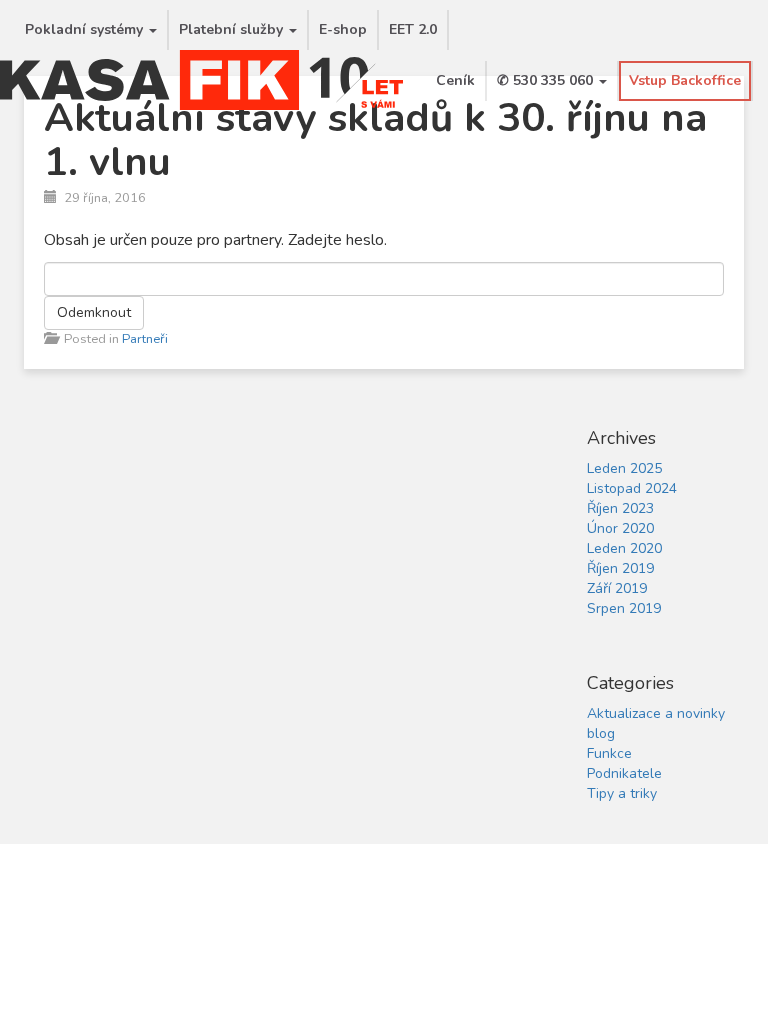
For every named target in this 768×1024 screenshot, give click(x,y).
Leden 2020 (624, 548)
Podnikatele (624, 773)
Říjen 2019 (620, 568)
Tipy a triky (622, 793)
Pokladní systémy (86, 29)
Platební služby (233, 29)
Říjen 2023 (620, 508)
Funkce (609, 753)
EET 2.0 (413, 29)
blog (601, 733)
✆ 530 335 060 (547, 80)
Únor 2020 (620, 528)
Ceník (455, 80)
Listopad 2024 (632, 488)
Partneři (145, 339)
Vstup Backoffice (685, 80)
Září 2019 (617, 588)
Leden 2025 (624, 468)
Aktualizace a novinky (656, 713)
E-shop (343, 29)
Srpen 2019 (624, 608)
